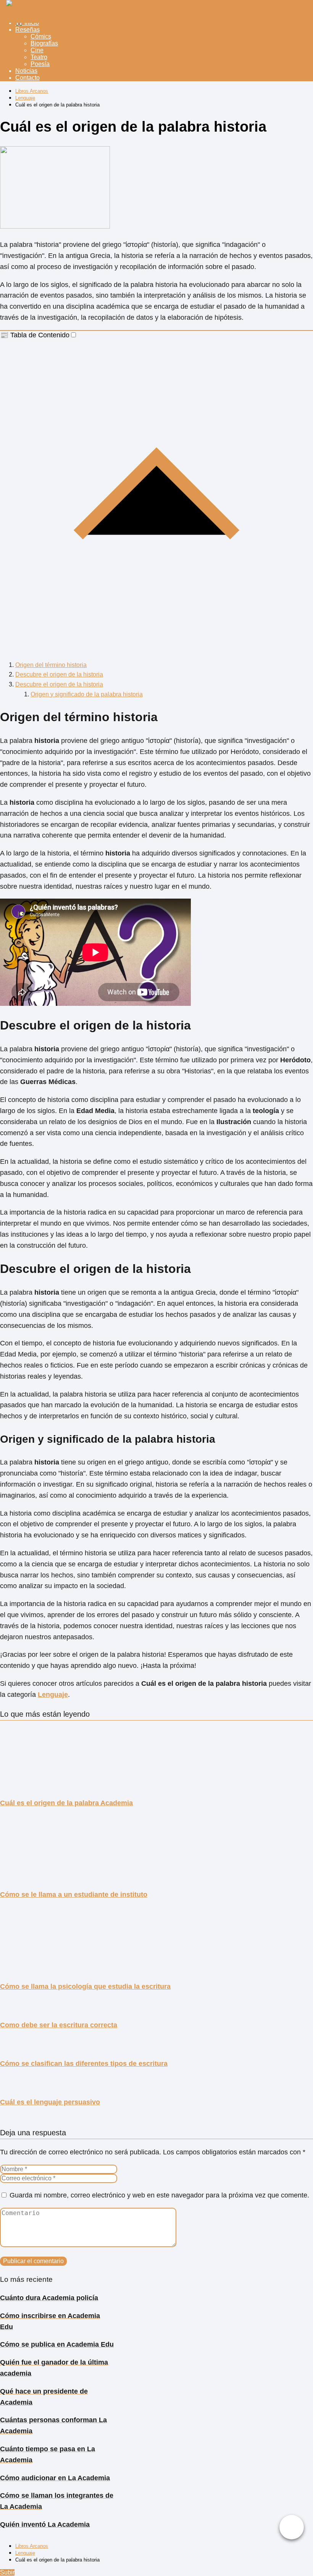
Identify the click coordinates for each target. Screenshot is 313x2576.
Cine (37, 50)
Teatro (39, 57)
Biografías (44, 43)
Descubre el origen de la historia (59, 674)
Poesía (40, 64)
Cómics (41, 36)
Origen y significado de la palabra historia (87, 694)
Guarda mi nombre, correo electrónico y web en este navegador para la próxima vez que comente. (159, 2195)
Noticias (26, 71)
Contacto (27, 78)
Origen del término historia (51, 665)
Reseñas (27, 30)
